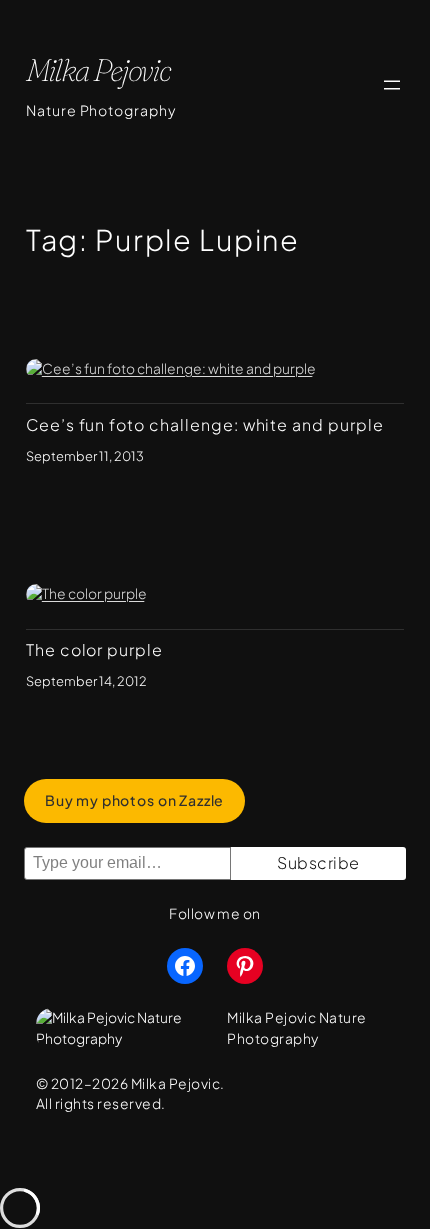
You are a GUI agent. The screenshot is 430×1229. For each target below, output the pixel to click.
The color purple (94, 650)
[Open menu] (392, 85)
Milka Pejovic (98, 70)
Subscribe (318, 862)
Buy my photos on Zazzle (134, 800)
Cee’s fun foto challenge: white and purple (205, 425)
